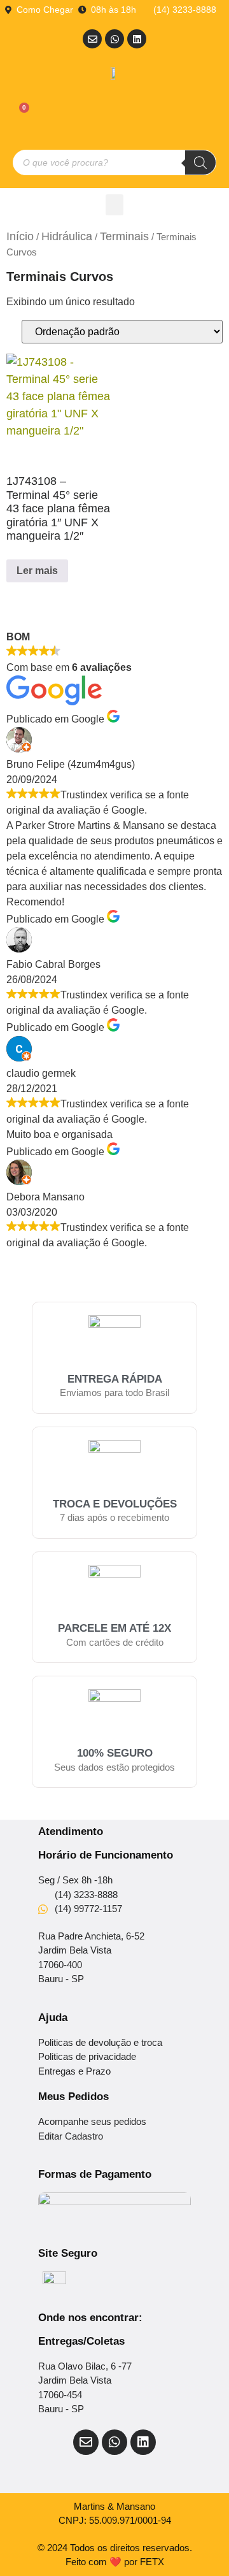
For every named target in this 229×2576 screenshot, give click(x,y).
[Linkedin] (137, 39)
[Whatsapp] (114, 39)
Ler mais (37, 571)
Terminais (124, 236)
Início (20, 236)
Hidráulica (67, 236)
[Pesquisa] (200, 162)
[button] (114, 205)
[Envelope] (92, 39)
